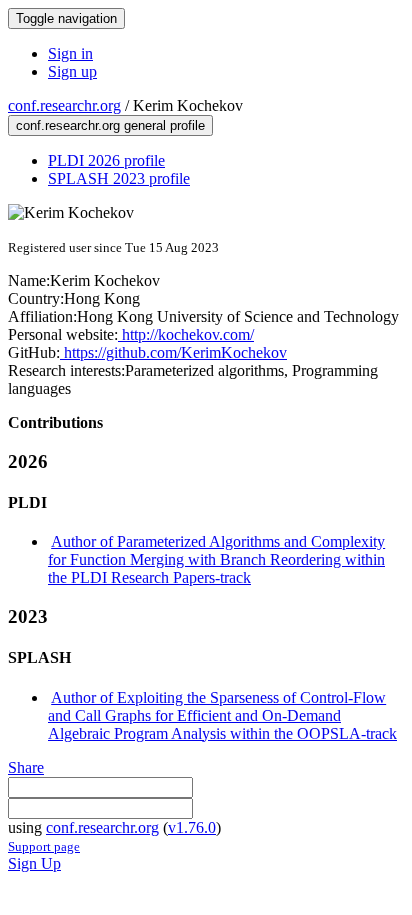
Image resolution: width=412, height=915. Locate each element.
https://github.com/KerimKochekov (173, 352)
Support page (44, 846)
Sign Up (34, 863)
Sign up (72, 71)
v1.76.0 (192, 827)
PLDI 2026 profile (106, 160)
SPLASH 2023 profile (119, 178)
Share (26, 767)
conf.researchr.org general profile (110, 125)
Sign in (70, 53)
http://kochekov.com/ (186, 334)
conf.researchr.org (64, 105)
